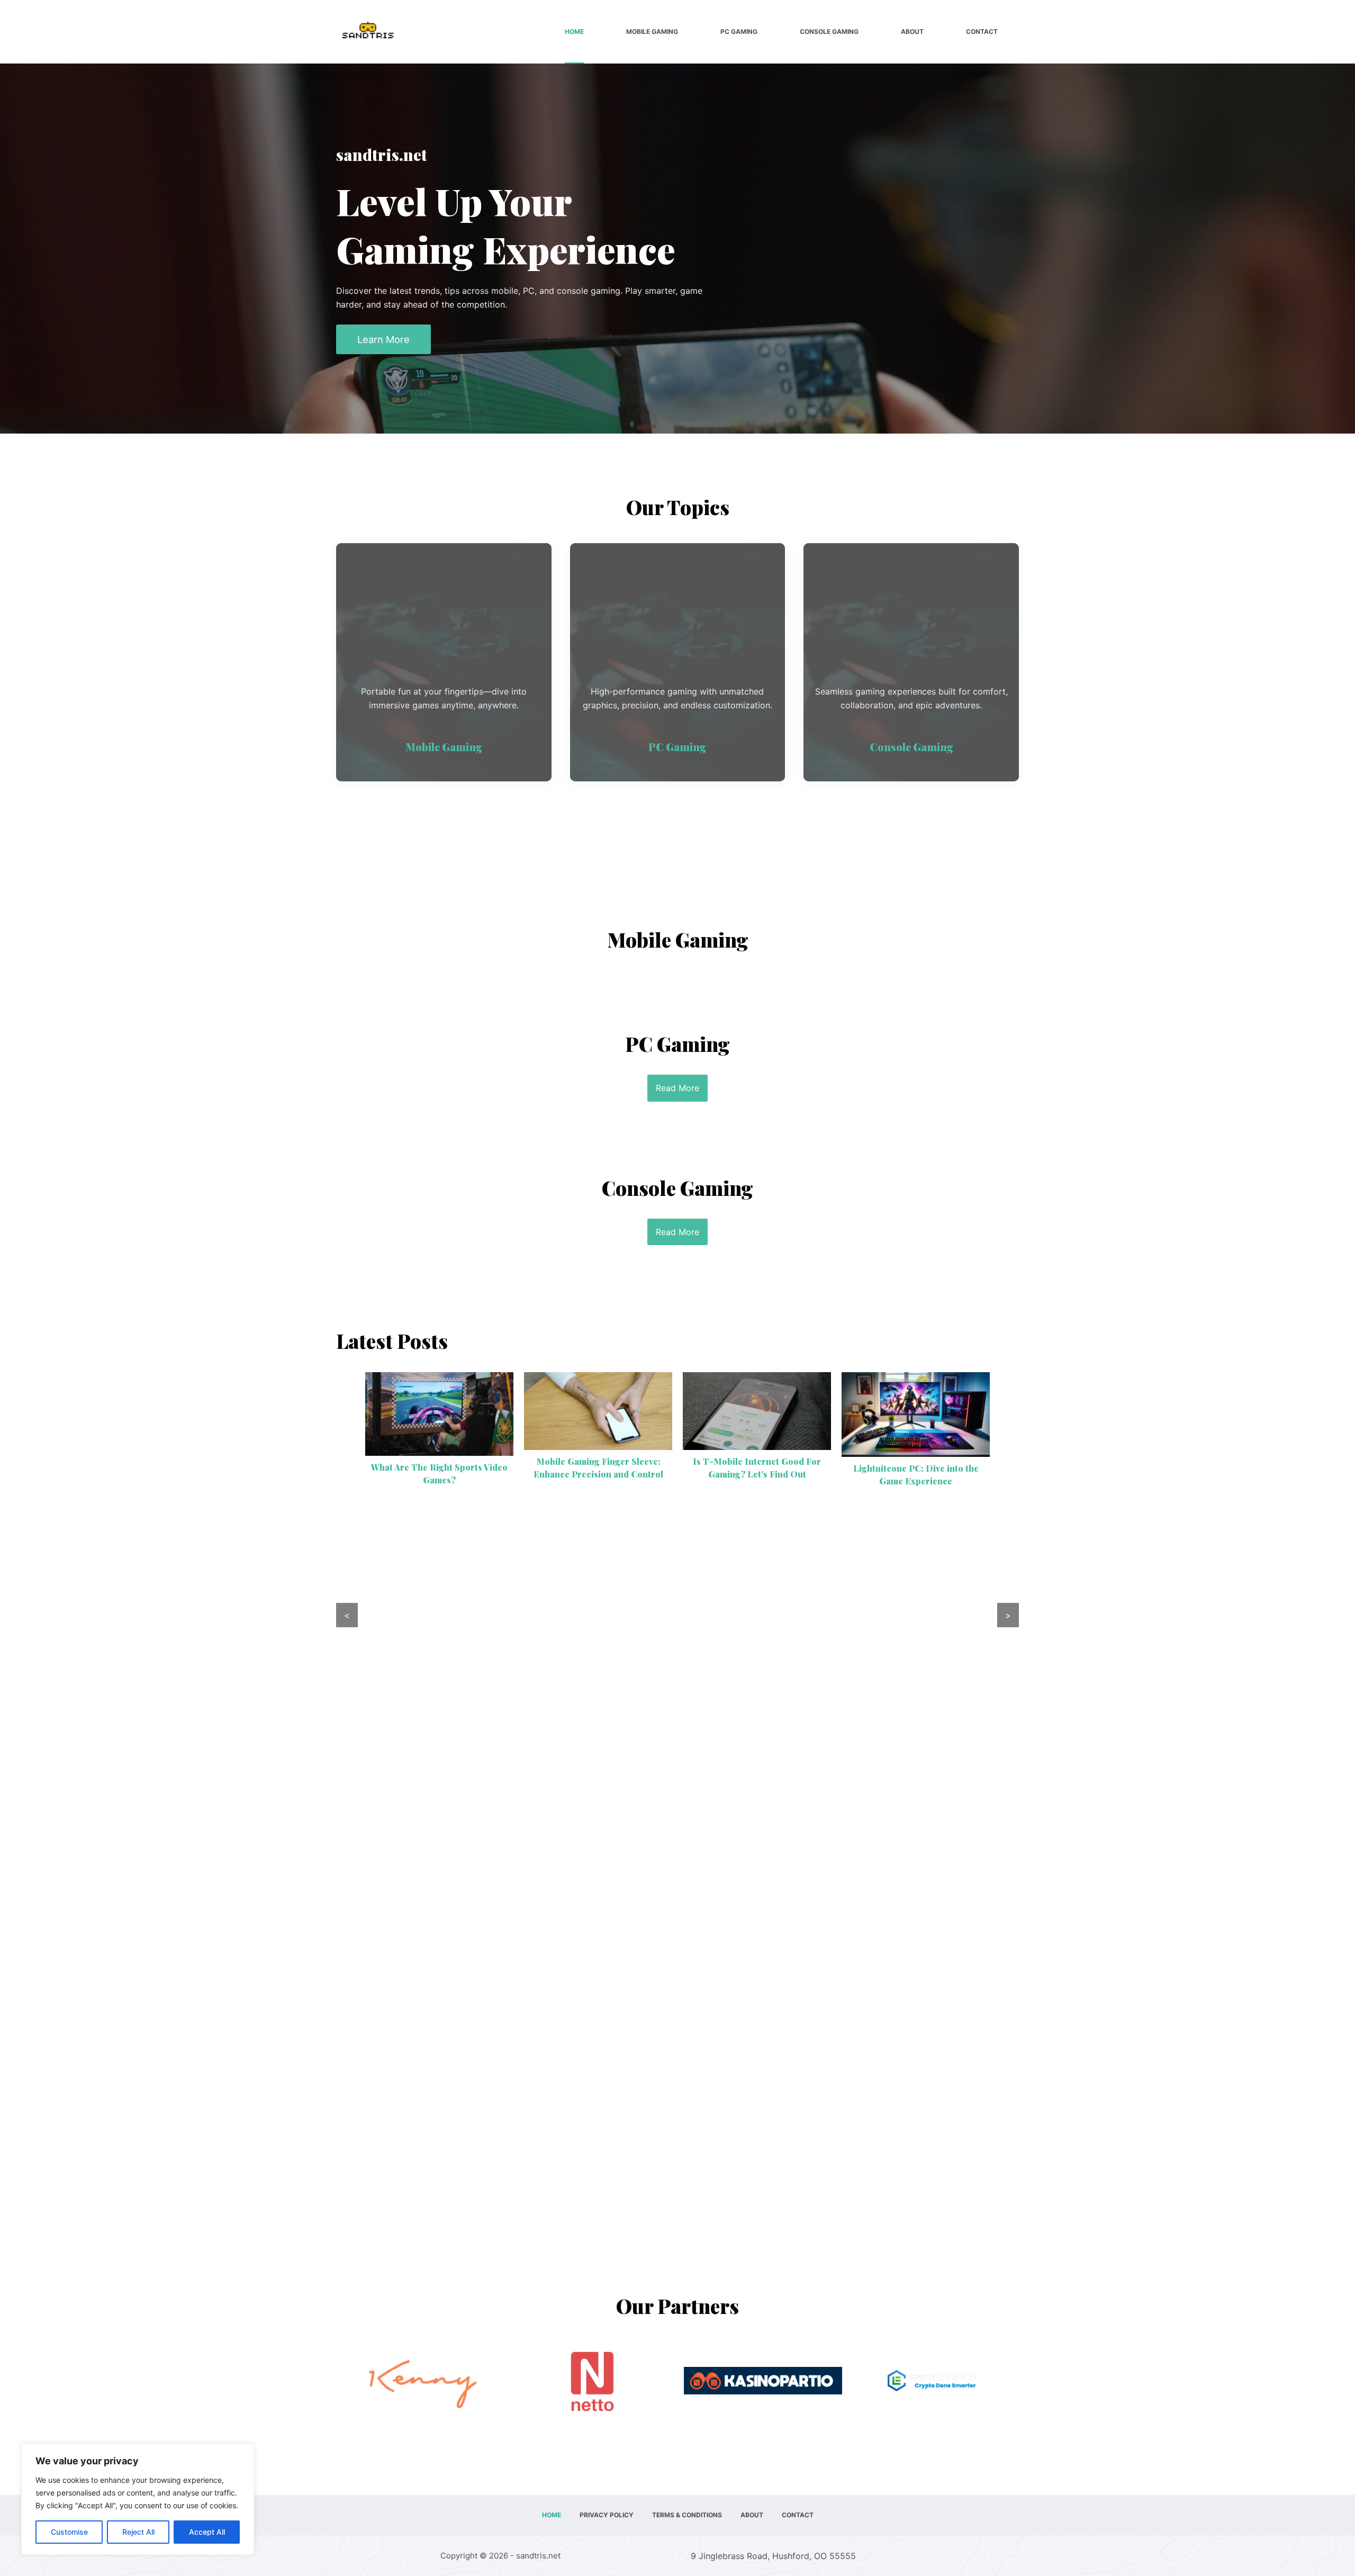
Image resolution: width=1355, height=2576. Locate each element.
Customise (69, 2532)
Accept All (207, 2532)
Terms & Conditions (687, 2515)
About (912, 31)
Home (574, 31)
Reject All (138, 2532)
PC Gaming (739, 31)
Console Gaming (829, 31)
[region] (138, 2499)
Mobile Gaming (652, 31)
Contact (982, 31)
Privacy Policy (607, 2515)
